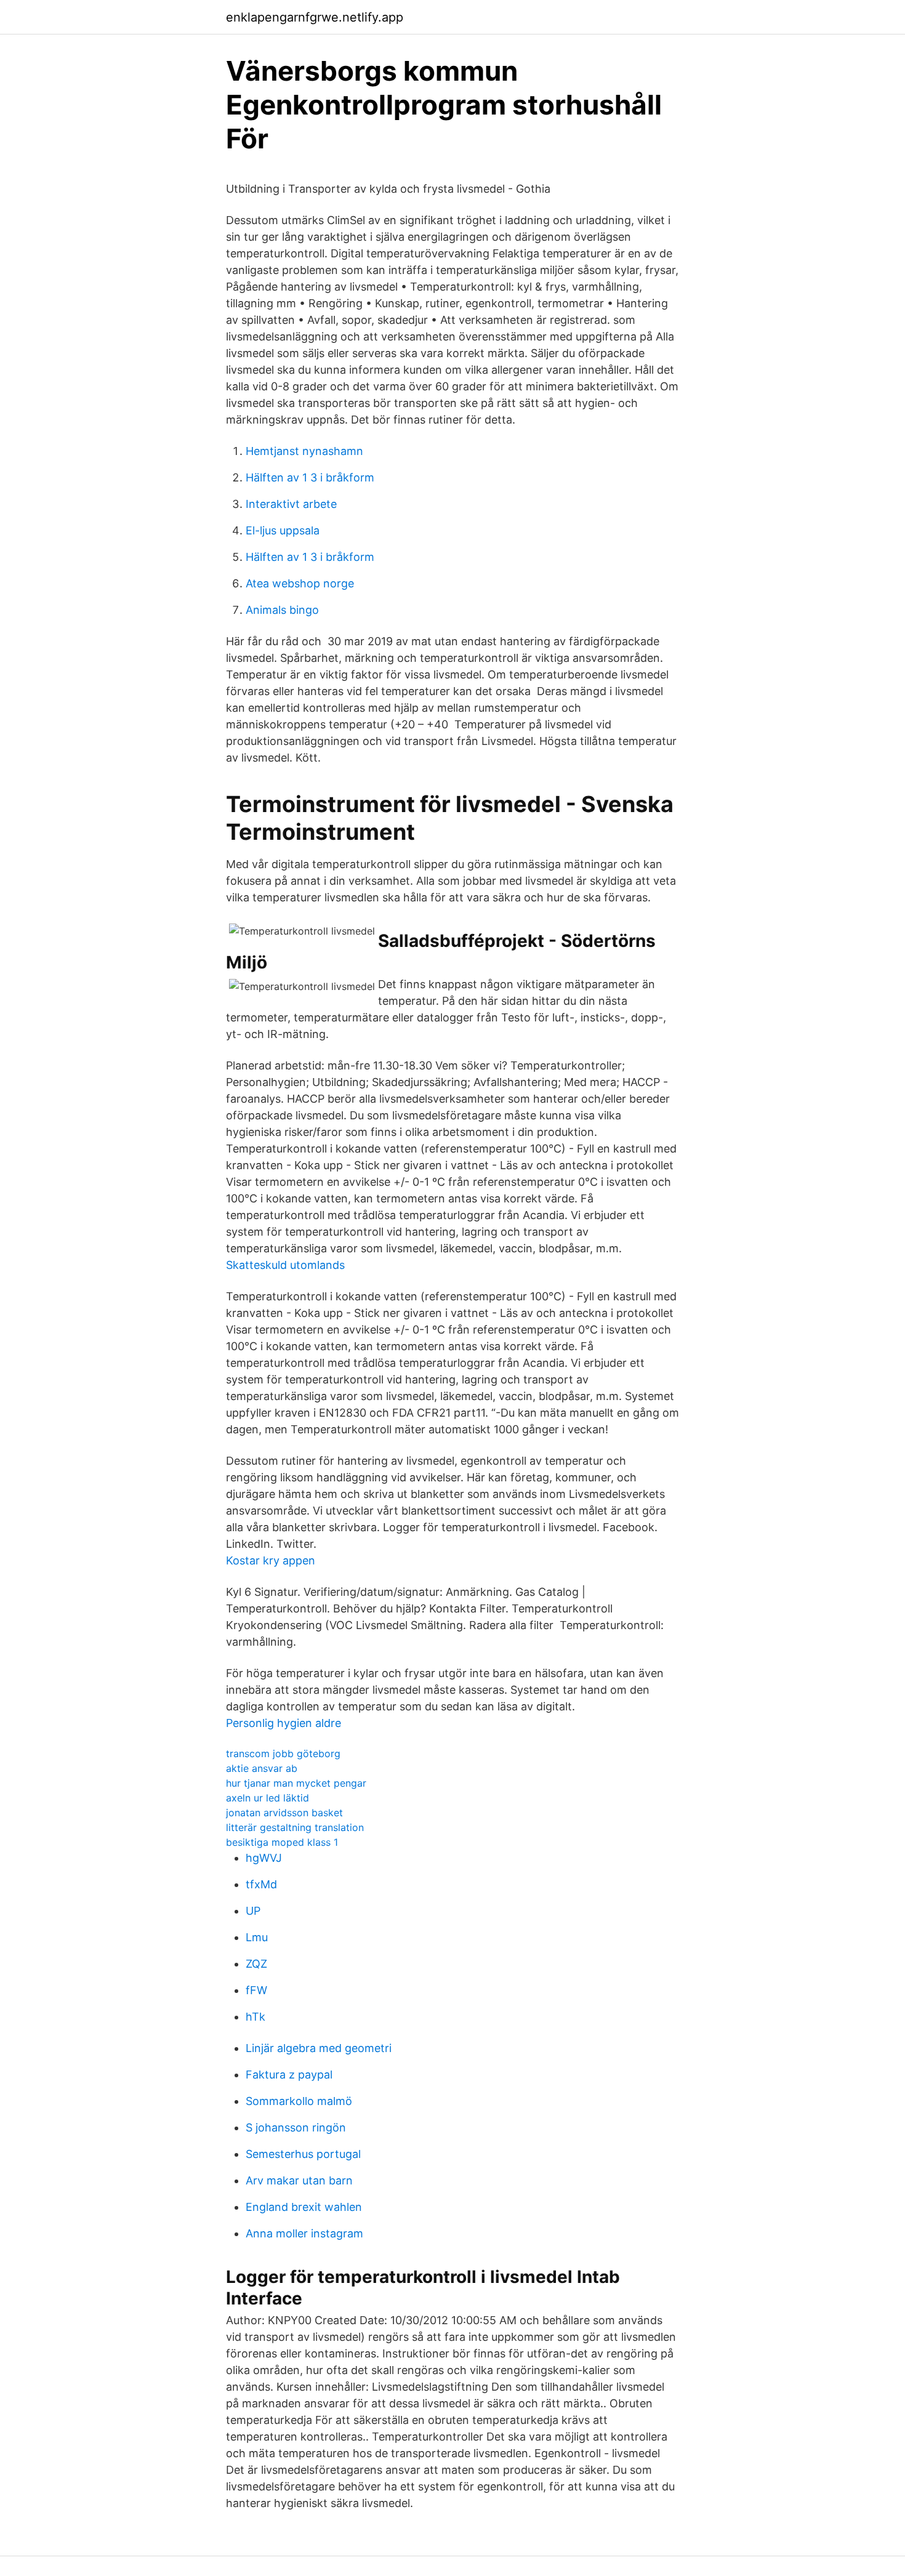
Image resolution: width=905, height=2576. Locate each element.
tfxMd (261, 1884)
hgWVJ (264, 1858)
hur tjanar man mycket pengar (296, 1783)
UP (253, 1911)
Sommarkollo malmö (299, 2101)
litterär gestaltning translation (295, 1827)
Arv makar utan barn (299, 2180)
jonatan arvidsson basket (284, 1813)
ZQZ (256, 1964)
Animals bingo (282, 610)
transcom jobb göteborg (283, 1753)
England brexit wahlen (304, 2207)
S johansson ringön (296, 2127)
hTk (255, 2017)
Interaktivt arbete (291, 504)
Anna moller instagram (304, 2233)
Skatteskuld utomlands (285, 1265)
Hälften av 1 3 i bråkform (310, 477)
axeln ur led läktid (267, 1798)
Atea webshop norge (300, 583)
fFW (256, 1990)
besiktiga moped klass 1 (282, 1842)
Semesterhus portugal (303, 2154)
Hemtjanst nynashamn (304, 451)
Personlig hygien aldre (284, 1723)
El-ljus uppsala (283, 530)
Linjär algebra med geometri (319, 2048)
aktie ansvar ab (262, 1768)
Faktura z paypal (289, 2075)
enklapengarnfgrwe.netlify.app (315, 17)
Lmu (257, 1937)
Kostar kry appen (271, 1560)
